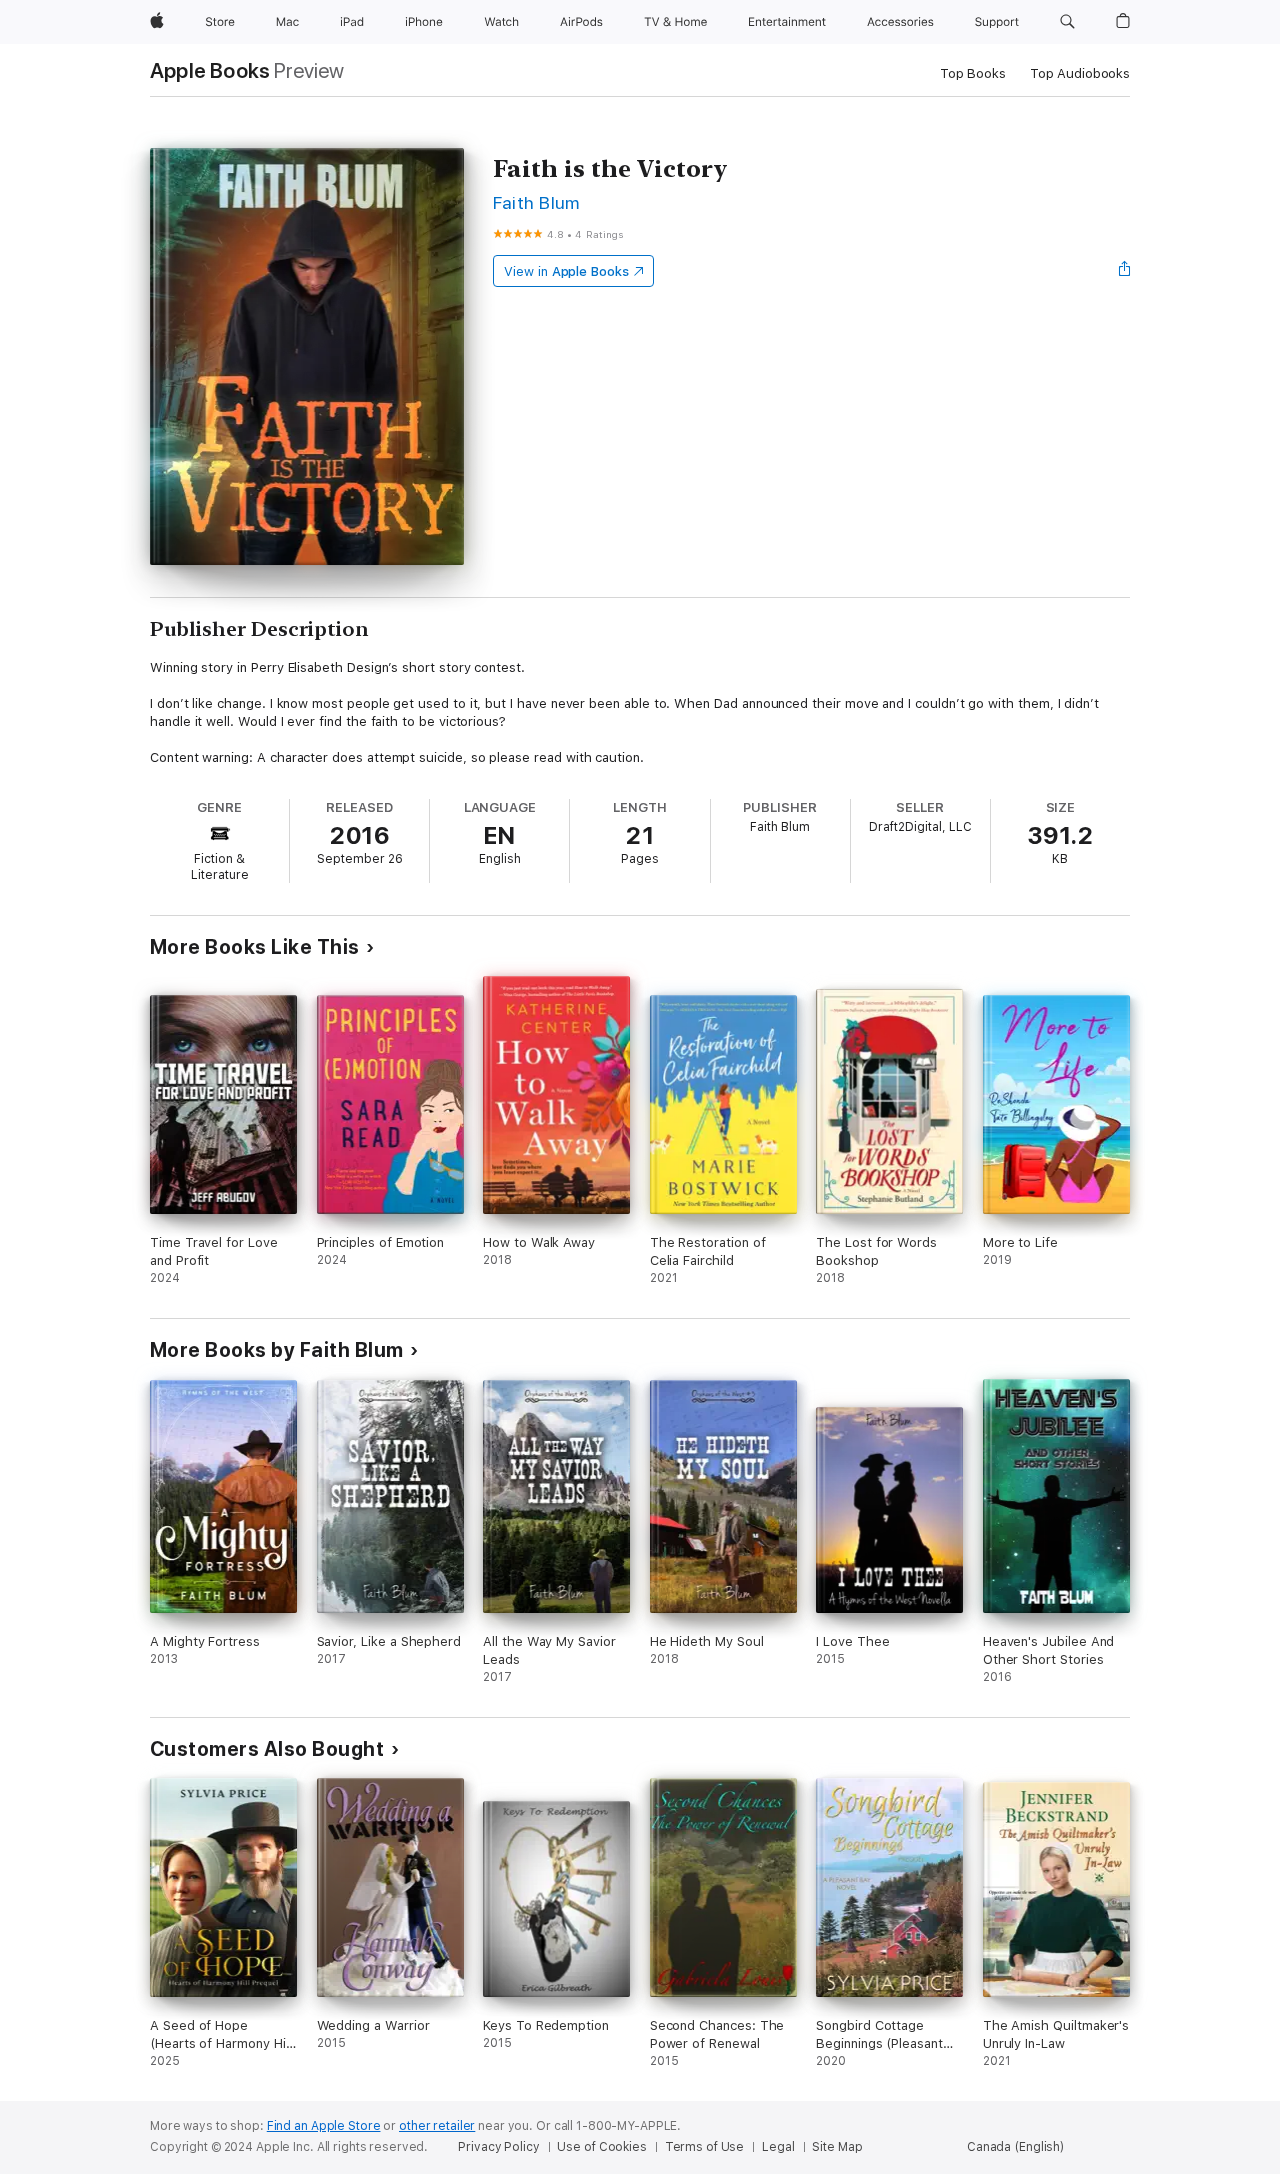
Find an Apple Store (324, 2126)
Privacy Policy (498, 2147)
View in (566, 271)
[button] (1067, 22)
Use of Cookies (601, 2147)
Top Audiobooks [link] (1080, 73)
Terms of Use (705, 2147)
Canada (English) (1015, 2147)
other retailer (437, 2126)
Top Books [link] (973, 73)
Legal (778, 2147)
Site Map (837, 2147)
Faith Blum (536, 202)
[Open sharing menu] (1125, 271)
